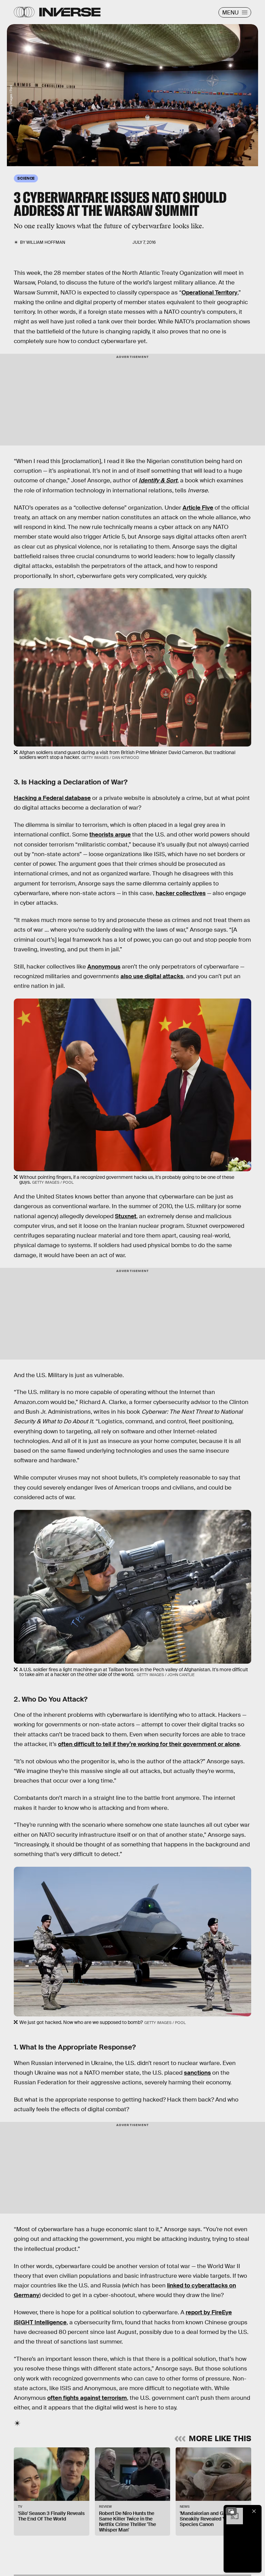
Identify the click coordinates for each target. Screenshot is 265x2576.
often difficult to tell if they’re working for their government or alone (149, 1744)
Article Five (198, 508)
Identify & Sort (158, 480)
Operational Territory (209, 293)
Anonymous (104, 967)
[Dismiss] (254, 2511)
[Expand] (231, 2511)
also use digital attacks (152, 976)
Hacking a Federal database (52, 798)
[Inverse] (70, 12)
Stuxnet (126, 1216)
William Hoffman (46, 242)
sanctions (197, 2073)
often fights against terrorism (87, 2398)
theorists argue (110, 835)
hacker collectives (181, 893)
